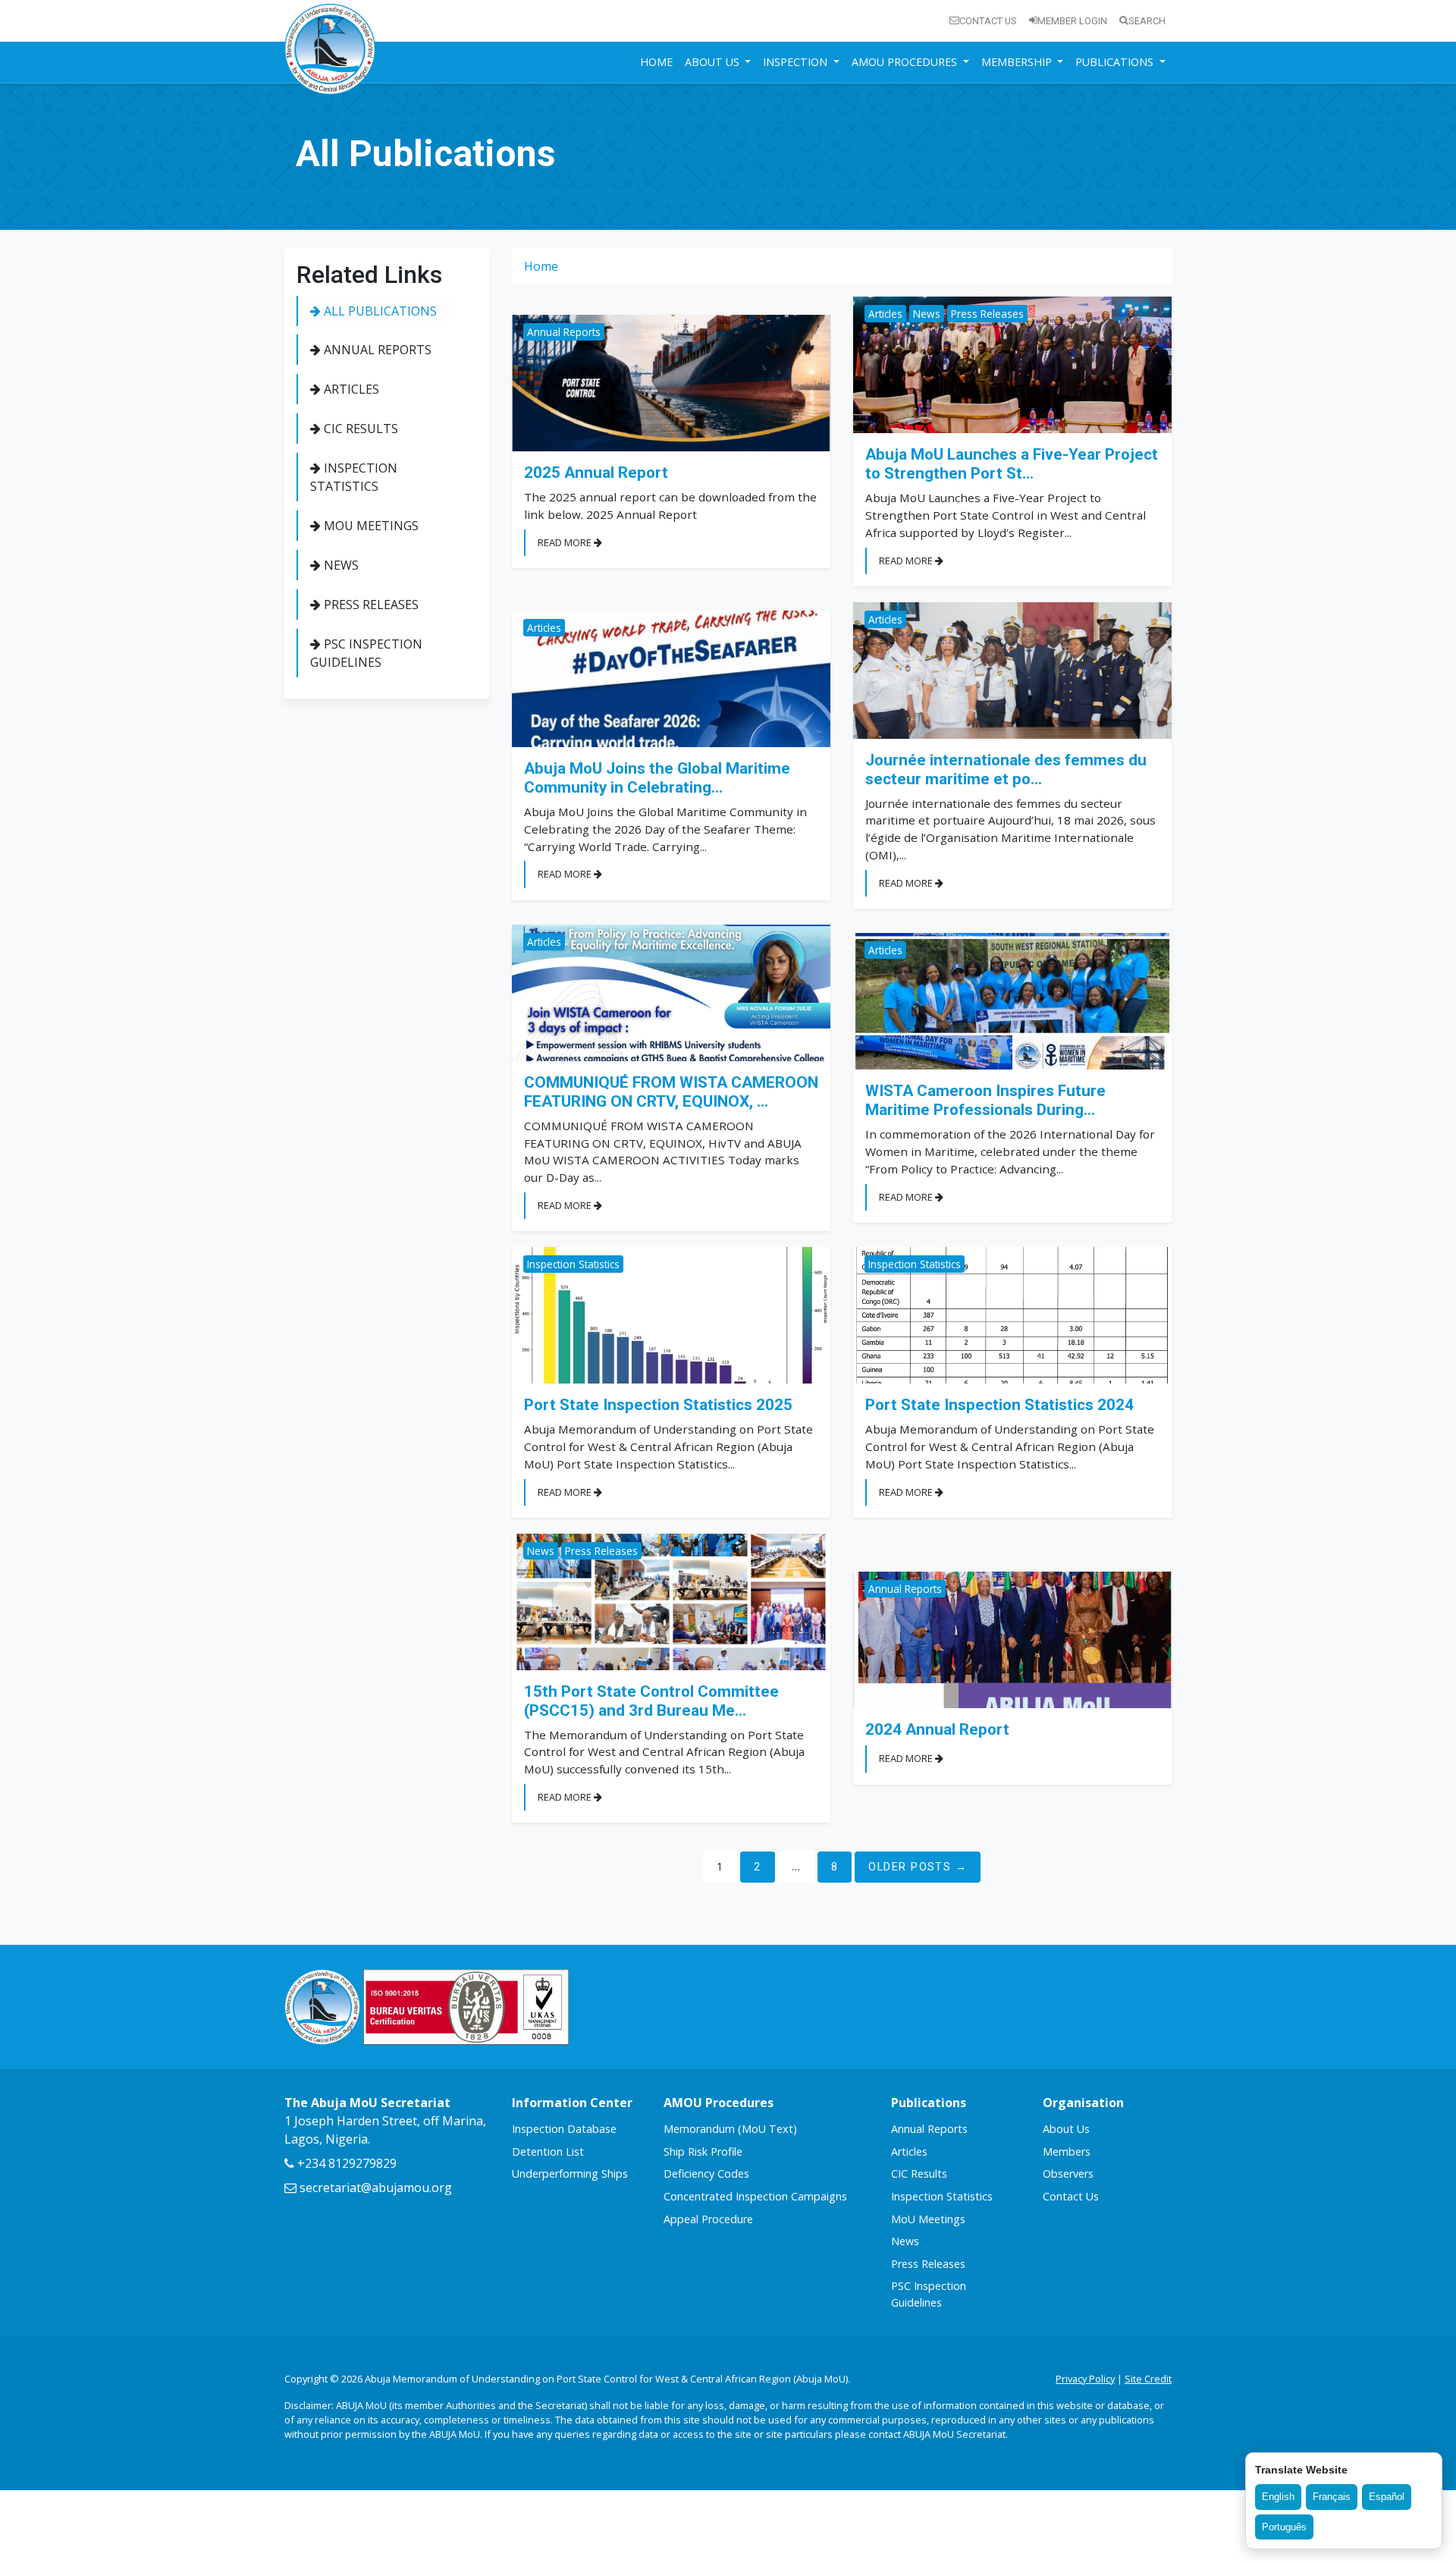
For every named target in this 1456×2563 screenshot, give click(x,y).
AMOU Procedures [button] (906, 62)
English (1278, 2497)
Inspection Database (564, 2129)
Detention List (548, 2152)
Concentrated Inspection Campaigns (755, 2196)
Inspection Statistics (354, 477)
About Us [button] (714, 62)
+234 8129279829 (345, 2163)
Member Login (1072, 21)
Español (1387, 2497)
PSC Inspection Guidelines (366, 653)
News (340, 565)
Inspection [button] (797, 62)
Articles (350, 389)
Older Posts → (918, 1867)
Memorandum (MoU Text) (730, 2129)
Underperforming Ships (570, 2174)
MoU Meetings (370, 526)
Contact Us (988, 21)
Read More (566, 542)
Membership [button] (1018, 62)
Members (1067, 2152)
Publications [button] (1116, 62)
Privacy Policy (1085, 2379)
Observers (1068, 2174)
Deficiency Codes (706, 2174)
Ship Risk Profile (703, 2152)
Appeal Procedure (708, 2219)
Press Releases (370, 605)
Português (1284, 2527)
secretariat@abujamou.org (374, 2188)
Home (656, 62)
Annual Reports (376, 350)
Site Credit (1148, 2379)
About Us (1066, 2129)
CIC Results (359, 429)
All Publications (379, 311)
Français (1332, 2497)
